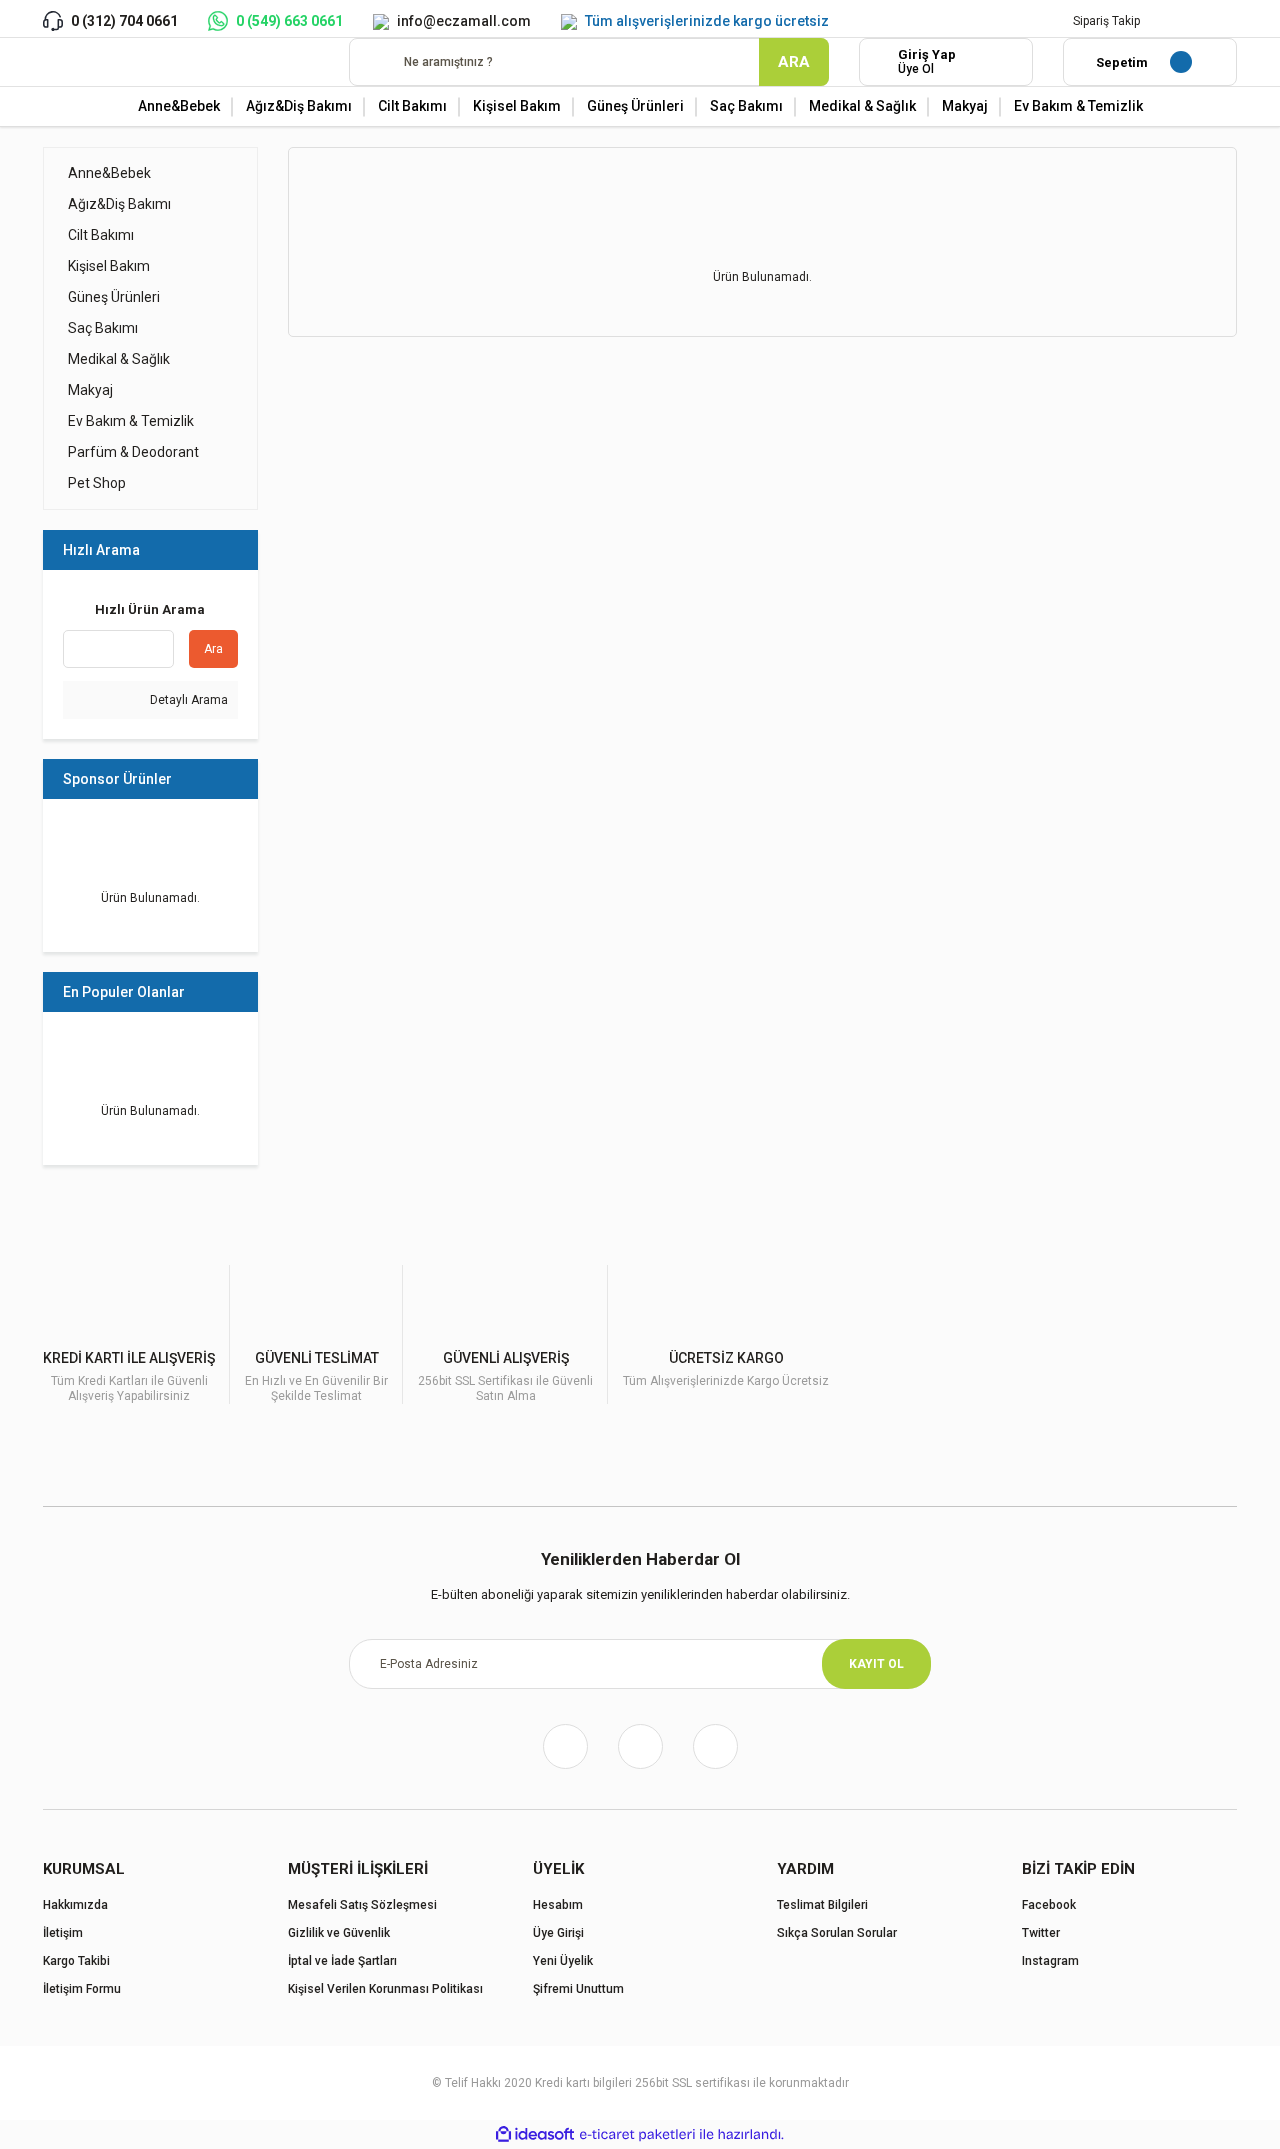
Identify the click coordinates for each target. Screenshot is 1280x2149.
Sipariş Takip (1106, 21)
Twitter (1041, 1933)
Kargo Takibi (76, 1961)
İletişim (63, 1933)
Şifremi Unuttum (578, 1989)
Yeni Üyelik (563, 1961)
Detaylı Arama (187, 700)
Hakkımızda (75, 1905)
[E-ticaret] (637, 2135)
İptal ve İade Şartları (342, 1961)
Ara (213, 649)
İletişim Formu (82, 1989)
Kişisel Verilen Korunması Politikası (385, 1989)
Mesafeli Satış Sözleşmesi (362, 1905)
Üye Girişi (558, 1933)
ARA (794, 62)
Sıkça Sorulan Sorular (837, 1933)
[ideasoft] (535, 2134)
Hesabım (558, 1905)
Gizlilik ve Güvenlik (339, 1933)
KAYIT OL (876, 1664)
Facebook (1049, 1905)
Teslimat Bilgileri (822, 1905)
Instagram (1050, 1961)
